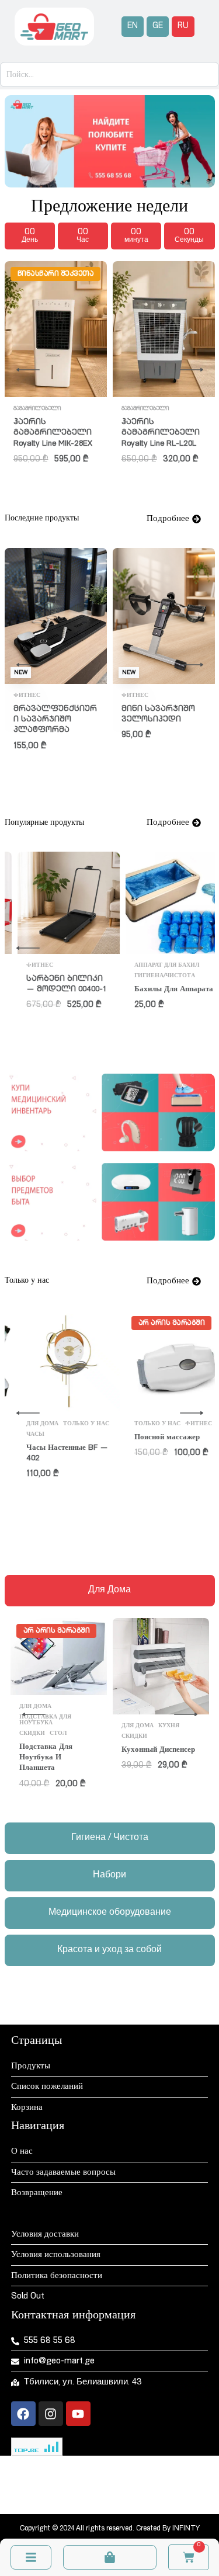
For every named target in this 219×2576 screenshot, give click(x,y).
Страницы (36, 2042)
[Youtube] (78, 2414)
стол (22, 409)
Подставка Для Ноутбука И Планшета (46, 1758)
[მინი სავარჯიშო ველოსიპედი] (164, 616)
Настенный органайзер (161, 1465)
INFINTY (186, 2529)
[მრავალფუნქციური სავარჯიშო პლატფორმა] (56, 616)
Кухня (169, 965)
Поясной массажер (46, 1438)
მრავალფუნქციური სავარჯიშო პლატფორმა (55, 720)
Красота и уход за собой (152, 1438)
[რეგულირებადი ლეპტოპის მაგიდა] (56, 329)
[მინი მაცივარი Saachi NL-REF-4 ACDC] (164, 313)
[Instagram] (51, 2414)
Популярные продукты (162, 986)
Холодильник (145, 376)
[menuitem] (133, 27)
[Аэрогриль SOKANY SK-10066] (164, 902)
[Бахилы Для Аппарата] (56, 903)
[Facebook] (23, 2414)
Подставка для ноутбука (45, 1720)
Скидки (134, 1451)
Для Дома (51, 409)
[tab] (110, 1591)
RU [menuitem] (183, 26)
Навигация (38, 2127)
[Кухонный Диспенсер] (161, 1666)
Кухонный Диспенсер (158, 1750)
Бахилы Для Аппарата (53, 990)
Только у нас (175, 1451)
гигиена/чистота (44, 976)
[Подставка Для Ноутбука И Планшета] (59, 1657)
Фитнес (27, 696)
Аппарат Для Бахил (46, 966)
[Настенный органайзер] (164, 1361)
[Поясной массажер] (56, 1361)
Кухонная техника (154, 975)
